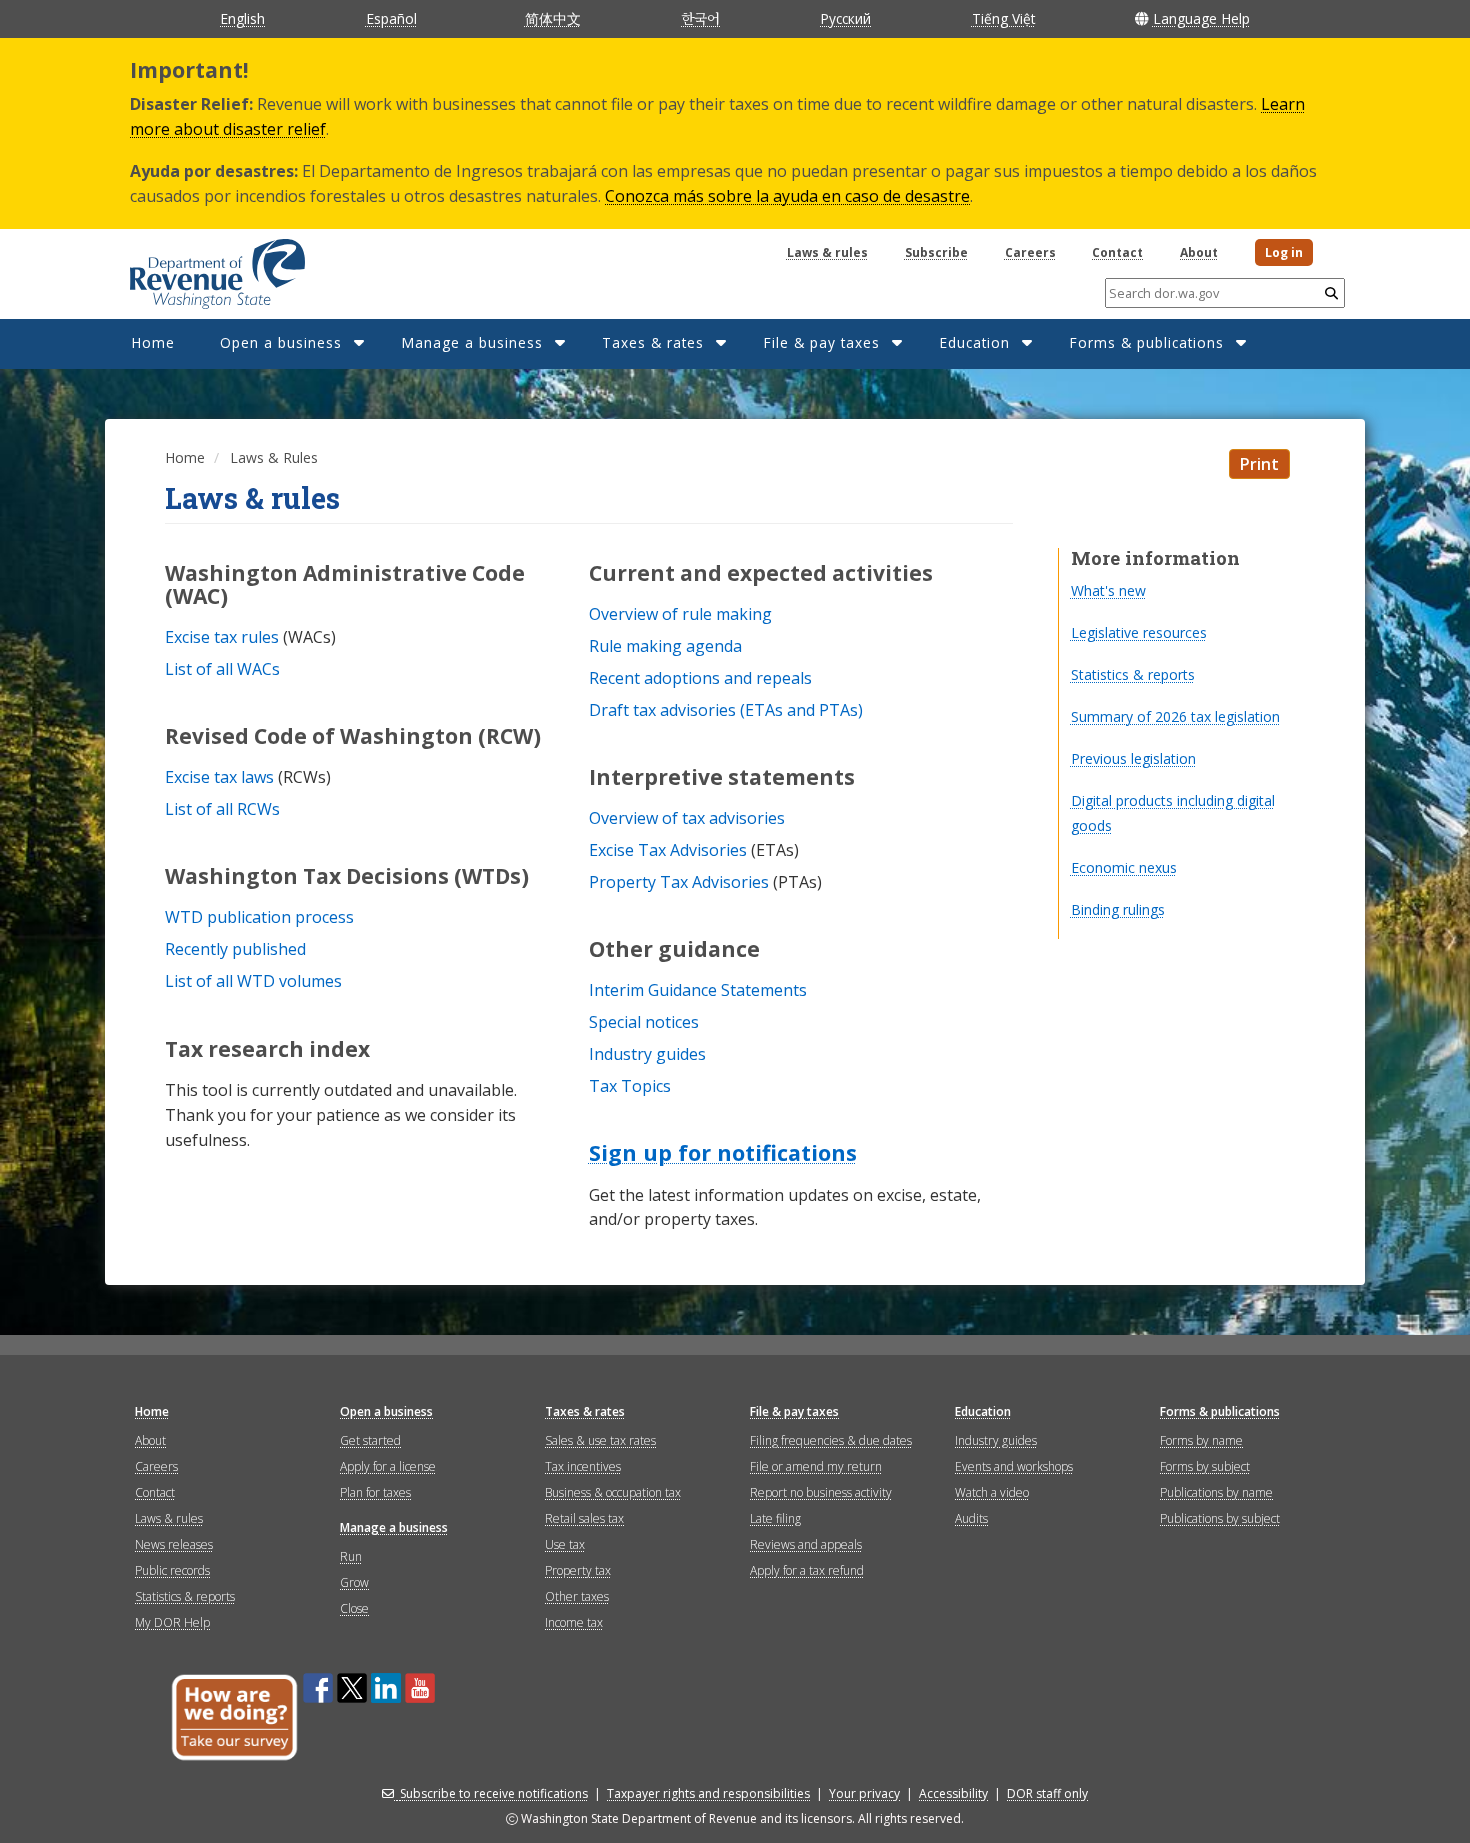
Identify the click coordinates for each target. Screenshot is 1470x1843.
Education (974, 342)
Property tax (578, 1570)
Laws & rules (827, 252)
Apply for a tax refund (807, 1570)
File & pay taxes (821, 342)
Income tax (574, 1622)
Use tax (565, 1544)
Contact (1117, 252)
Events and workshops (1014, 1466)
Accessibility (953, 1793)
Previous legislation (1133, 758)
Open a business (281, 342)
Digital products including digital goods (1173, 813)
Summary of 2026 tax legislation (1175, 716)
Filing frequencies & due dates (831, 1440)
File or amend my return (816, 1466)
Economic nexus (1124, 867)
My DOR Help (172, 1622)
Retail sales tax (584, 1518)
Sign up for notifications (723, 1153)
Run (351, 1556)
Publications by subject (1220, 1518)
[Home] (192, 267)
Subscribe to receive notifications (494, 1793)
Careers (1030, 252)
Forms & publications (1146, 342)
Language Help (1201, 18)
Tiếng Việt (1003, 18)
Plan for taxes (375, 1492)
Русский (845, 18)
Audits (971, 1518)
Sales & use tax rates (600, 1440)
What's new (1108, 590)
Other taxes (577, 1596)
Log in (1284, 252)
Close (354, 1608)
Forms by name (1201, 1440)
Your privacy (864, 1793)
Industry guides (996, 1440)
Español (391, 18)
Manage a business (472, 342)
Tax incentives (583, 1466)
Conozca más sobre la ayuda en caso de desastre (787, 196)
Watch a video (992, 1492)
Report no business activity (821, 1492)
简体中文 (553, 18)
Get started (370, 1440)
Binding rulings (1118, 909)
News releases (174, 1544)
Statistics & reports (1133, 674)
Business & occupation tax (613, 1492)
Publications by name (1216, 1492)
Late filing (775, 1518)
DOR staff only (1047, 1793)
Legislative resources (1139, 632)
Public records (172, 1570)
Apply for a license (388, 1466)
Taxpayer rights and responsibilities (708, 1793)
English (242, 18)
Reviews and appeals (806, 1544)
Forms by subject (1205, 1466)
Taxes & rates (653, 342)
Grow (354, 1582)
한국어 (700, 18)
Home (153, 342)
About (1199, 252)
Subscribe (936, 252)
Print (1259, 464)
